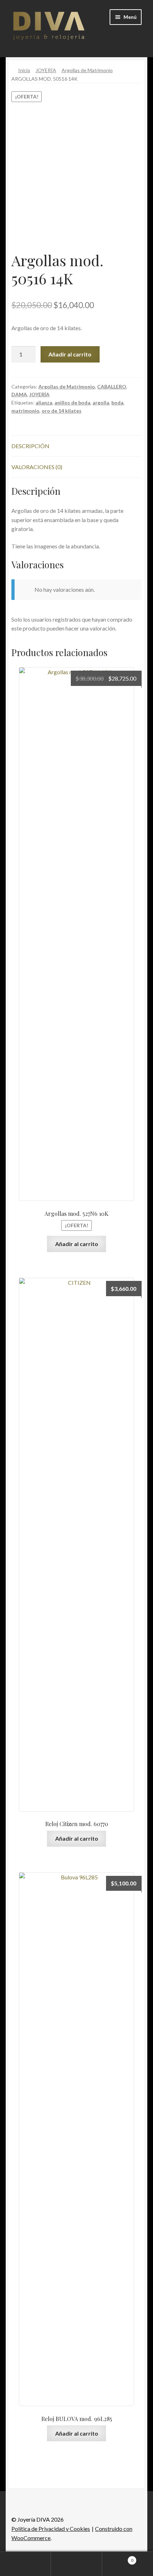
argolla (101, 402)
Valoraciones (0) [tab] (37, 467)
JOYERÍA (46, 70)
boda (117, 402)
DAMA (19, 394)
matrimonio (25, 411)
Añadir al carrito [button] (77, 1244)
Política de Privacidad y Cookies (51, 2529)
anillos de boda (72, 402)
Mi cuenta (25, 2564)
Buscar (76, 2564)
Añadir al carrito (70, 354)
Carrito (118, 2558)
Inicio (24, 70)
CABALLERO (112, 387)
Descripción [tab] (30, 446)
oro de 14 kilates (62, 411)
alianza (44, 402)
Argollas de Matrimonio (87, 70)
